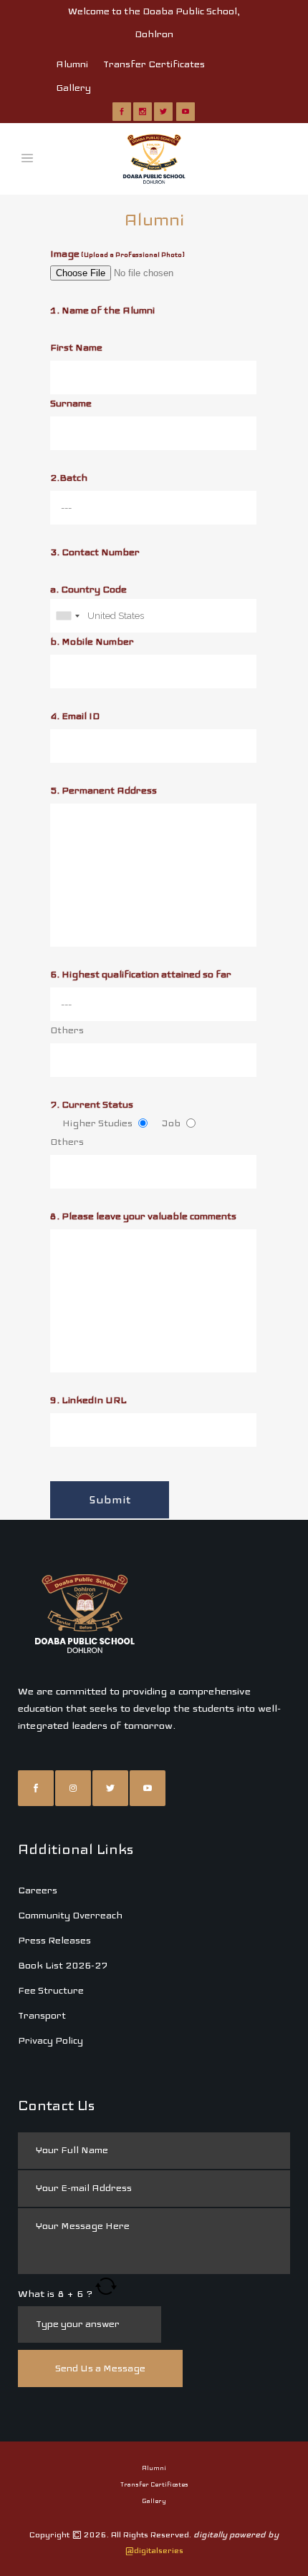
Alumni (72, 64)
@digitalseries (154, 2550)
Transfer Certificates (154, 64)
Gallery (73, 88)
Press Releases (54, 1940)
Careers (38, 1890)
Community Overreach (70, 1915)
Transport (42, 2015)
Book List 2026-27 (63, 1965)
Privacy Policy (50, 2040)
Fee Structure (51, 1990)
